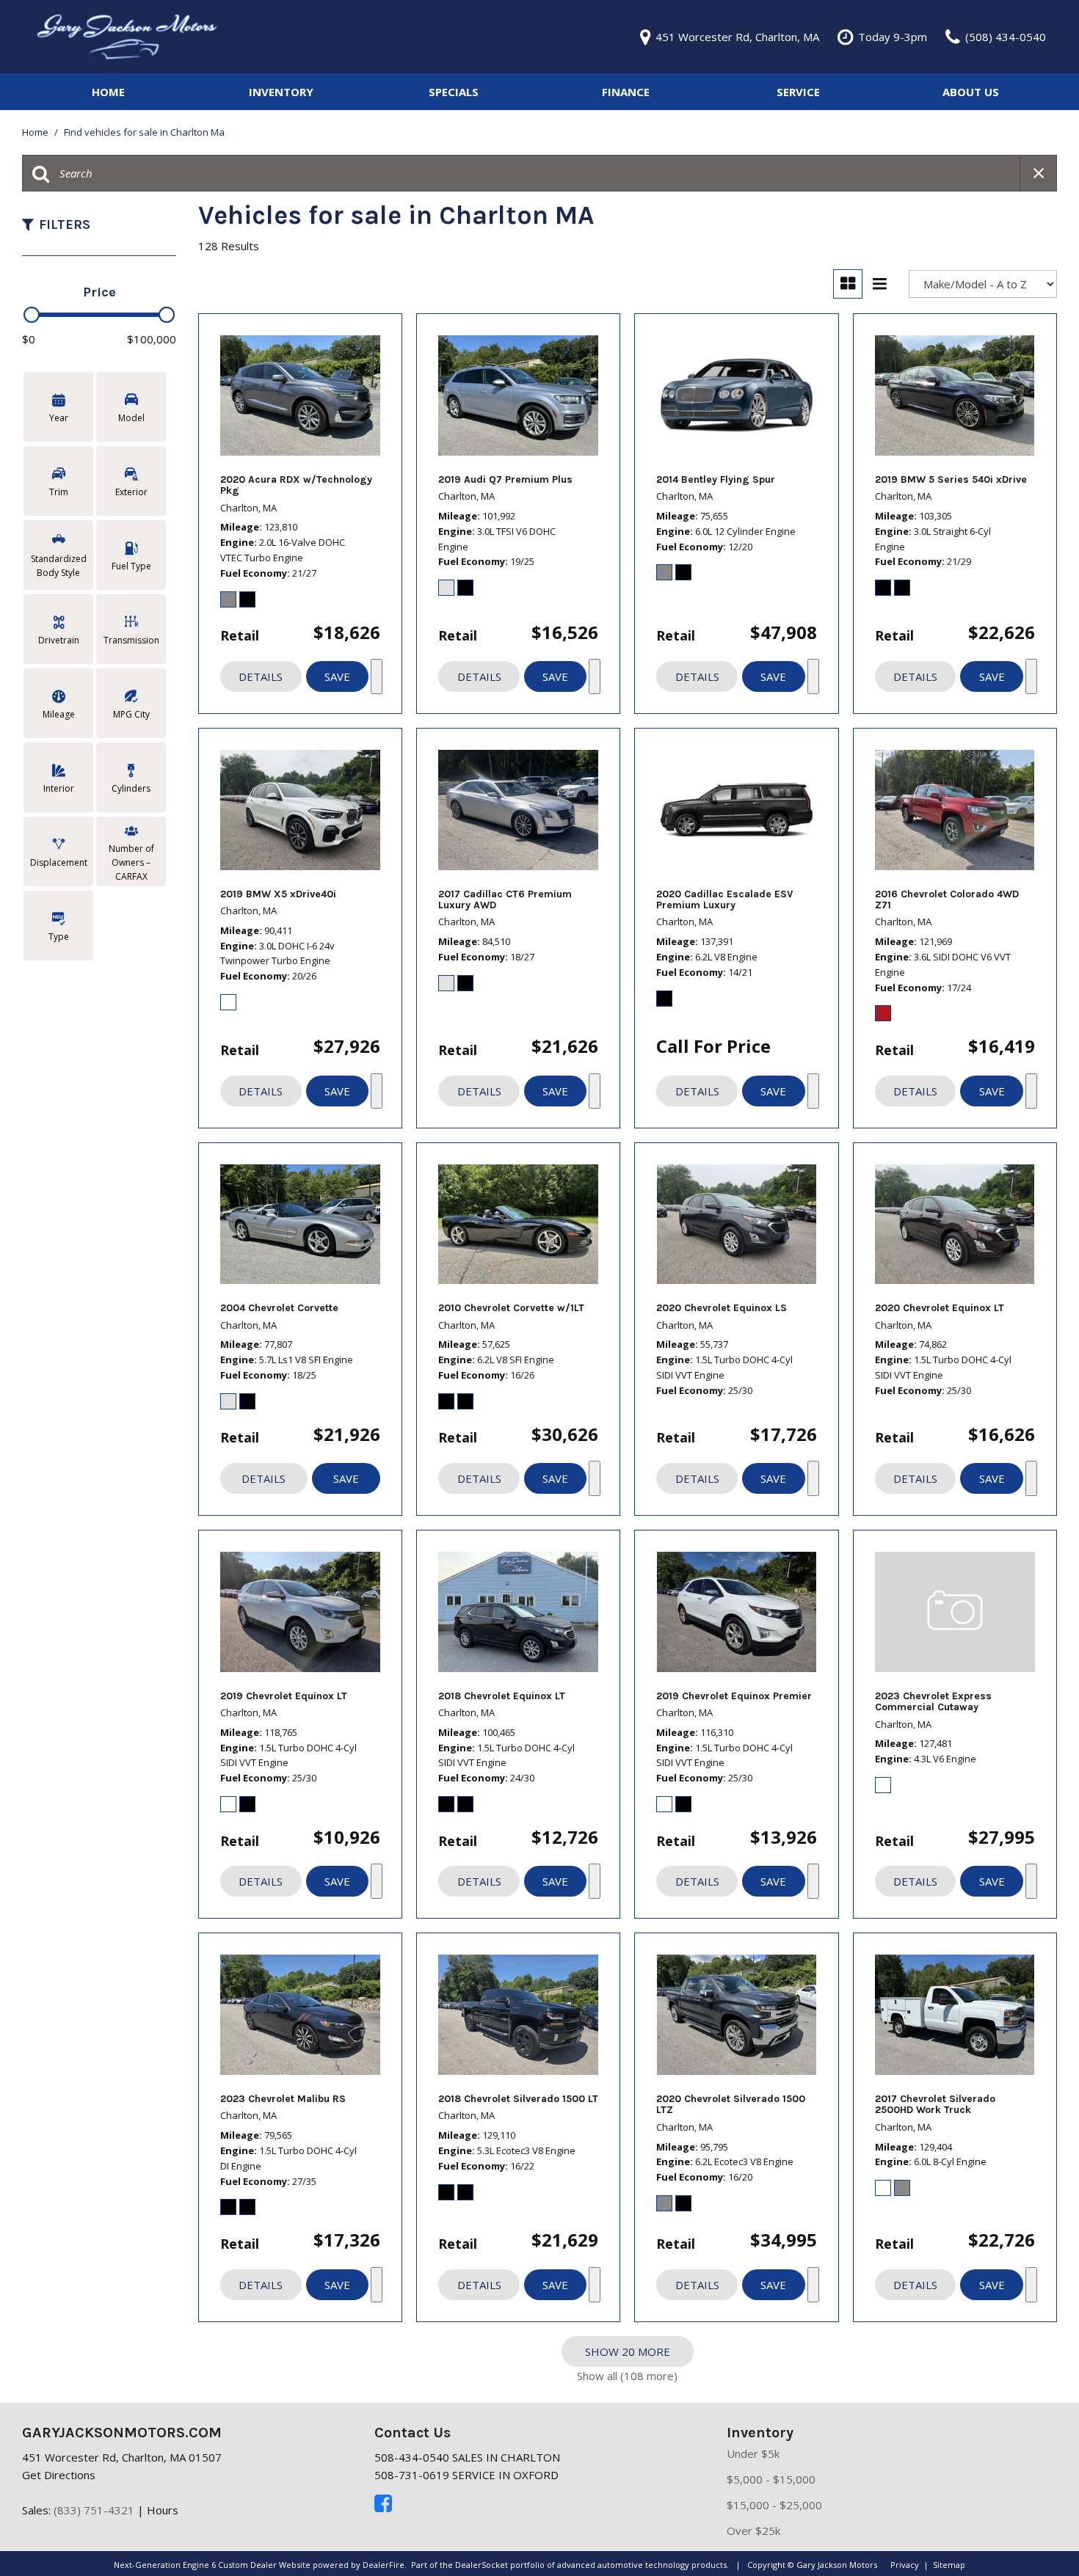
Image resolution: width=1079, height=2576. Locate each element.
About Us (971, 92)
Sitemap (949, 2565)
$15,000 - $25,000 (774, 2505)
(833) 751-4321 (94, 2510)
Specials (454, 92)
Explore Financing (377, 676)
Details (261, 676)
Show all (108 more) (627, 2376)
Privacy (905, 2565)
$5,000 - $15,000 (771, 2479)
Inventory (281, 92)
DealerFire (384, 2565)
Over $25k (753, 2531)
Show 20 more (628, 2351)
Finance (626, 92)
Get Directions (59, 2475)
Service (798, 92)
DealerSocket (482, 2565)
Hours (163, 2510)
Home (108, 92)
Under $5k (753, 2453)
